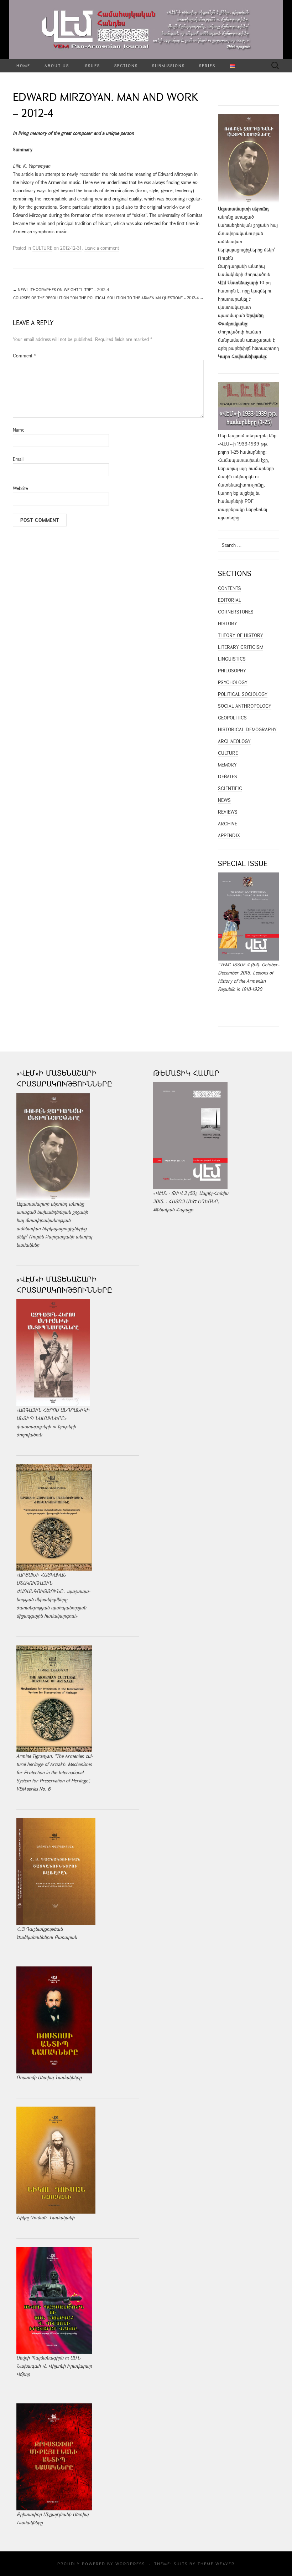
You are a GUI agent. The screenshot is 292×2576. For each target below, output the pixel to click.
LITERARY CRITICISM (241, 647)
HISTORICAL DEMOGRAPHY (247, 729)
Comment (24, 356)
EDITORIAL (230, 600)
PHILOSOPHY (232, 671)
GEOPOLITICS (232, 718)
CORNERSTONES (236, 612)
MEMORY (227, 765)
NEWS (224, 800)
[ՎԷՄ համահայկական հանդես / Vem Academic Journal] (146, 30)
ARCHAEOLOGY (234, 741)
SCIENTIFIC (230, 788)
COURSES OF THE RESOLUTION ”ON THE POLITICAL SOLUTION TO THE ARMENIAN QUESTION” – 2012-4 (108, 298)
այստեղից (229, 518)
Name (19, 430)
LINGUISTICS (232, 659)
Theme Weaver (216, 2564)
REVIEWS (228, 812)
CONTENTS (230, 588)
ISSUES (92, 65)
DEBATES (228, 777)
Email (18, 459)
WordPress (130, 2564)
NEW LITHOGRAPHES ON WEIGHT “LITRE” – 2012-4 (61, 289)
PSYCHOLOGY (233, 682)
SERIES (207, 65)
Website (20, 488)
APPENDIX (229, 835)
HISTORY (228, 623)
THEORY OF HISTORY (241, 635)
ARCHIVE (228, 824)
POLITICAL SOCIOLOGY (243, 694)
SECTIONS (126, 65)
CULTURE (42, 248)
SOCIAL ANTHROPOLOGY (245, 706)
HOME (23, 65)
